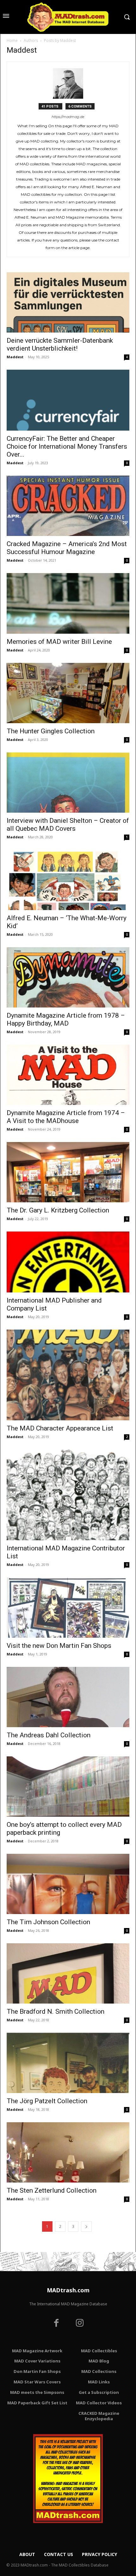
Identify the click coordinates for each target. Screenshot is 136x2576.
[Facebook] (56, 2324)
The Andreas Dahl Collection (49, 1735)
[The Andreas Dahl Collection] (68, 1697)
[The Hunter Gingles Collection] (68, 693)
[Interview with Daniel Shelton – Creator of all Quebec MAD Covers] (68, 783)
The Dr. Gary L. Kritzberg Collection (58, 1210)
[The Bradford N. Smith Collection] (68, 1973)
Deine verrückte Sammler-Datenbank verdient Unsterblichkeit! (60, 344)
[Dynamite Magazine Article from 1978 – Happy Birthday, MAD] (68, 977)
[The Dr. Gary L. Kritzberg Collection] (68, 1172)
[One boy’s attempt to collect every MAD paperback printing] (68, 1787)
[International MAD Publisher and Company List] (68, 1262)
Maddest (15, 357)
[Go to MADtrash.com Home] (68, 17)
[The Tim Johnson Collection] (68, 1884)
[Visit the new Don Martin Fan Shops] (68, 1608)
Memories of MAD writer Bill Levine (59, 642)
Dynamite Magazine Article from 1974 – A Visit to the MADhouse (66, 1117)
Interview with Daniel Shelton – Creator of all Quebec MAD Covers (68, 825)
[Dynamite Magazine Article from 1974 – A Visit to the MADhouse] (68, 1075)
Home (12, 40)
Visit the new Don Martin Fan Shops (59, 1646)
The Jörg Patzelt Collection (47, 2101)
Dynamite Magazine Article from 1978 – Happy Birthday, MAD (66, 1019)
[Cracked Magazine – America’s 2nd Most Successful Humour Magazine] (68, 506)
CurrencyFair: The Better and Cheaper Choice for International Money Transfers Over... (67, 446)
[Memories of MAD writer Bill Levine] (68, 604)
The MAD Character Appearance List (60, 1428)
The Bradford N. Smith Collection (56, 2011)
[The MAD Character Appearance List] (68, 1375)
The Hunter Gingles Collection (51, 731)
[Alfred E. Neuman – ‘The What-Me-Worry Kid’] (68, 880)
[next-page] (86, 2226)
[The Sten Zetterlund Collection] (68, 2152)
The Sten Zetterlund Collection (52, 2190)
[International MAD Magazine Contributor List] (68, 1495)
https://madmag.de (68, 117)
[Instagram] (80, 2324)
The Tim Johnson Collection (48, 1922)
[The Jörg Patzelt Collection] (68, 2063)
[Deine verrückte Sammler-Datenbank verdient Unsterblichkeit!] (68, 302)
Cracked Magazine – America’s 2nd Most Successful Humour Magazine (67, 548)
